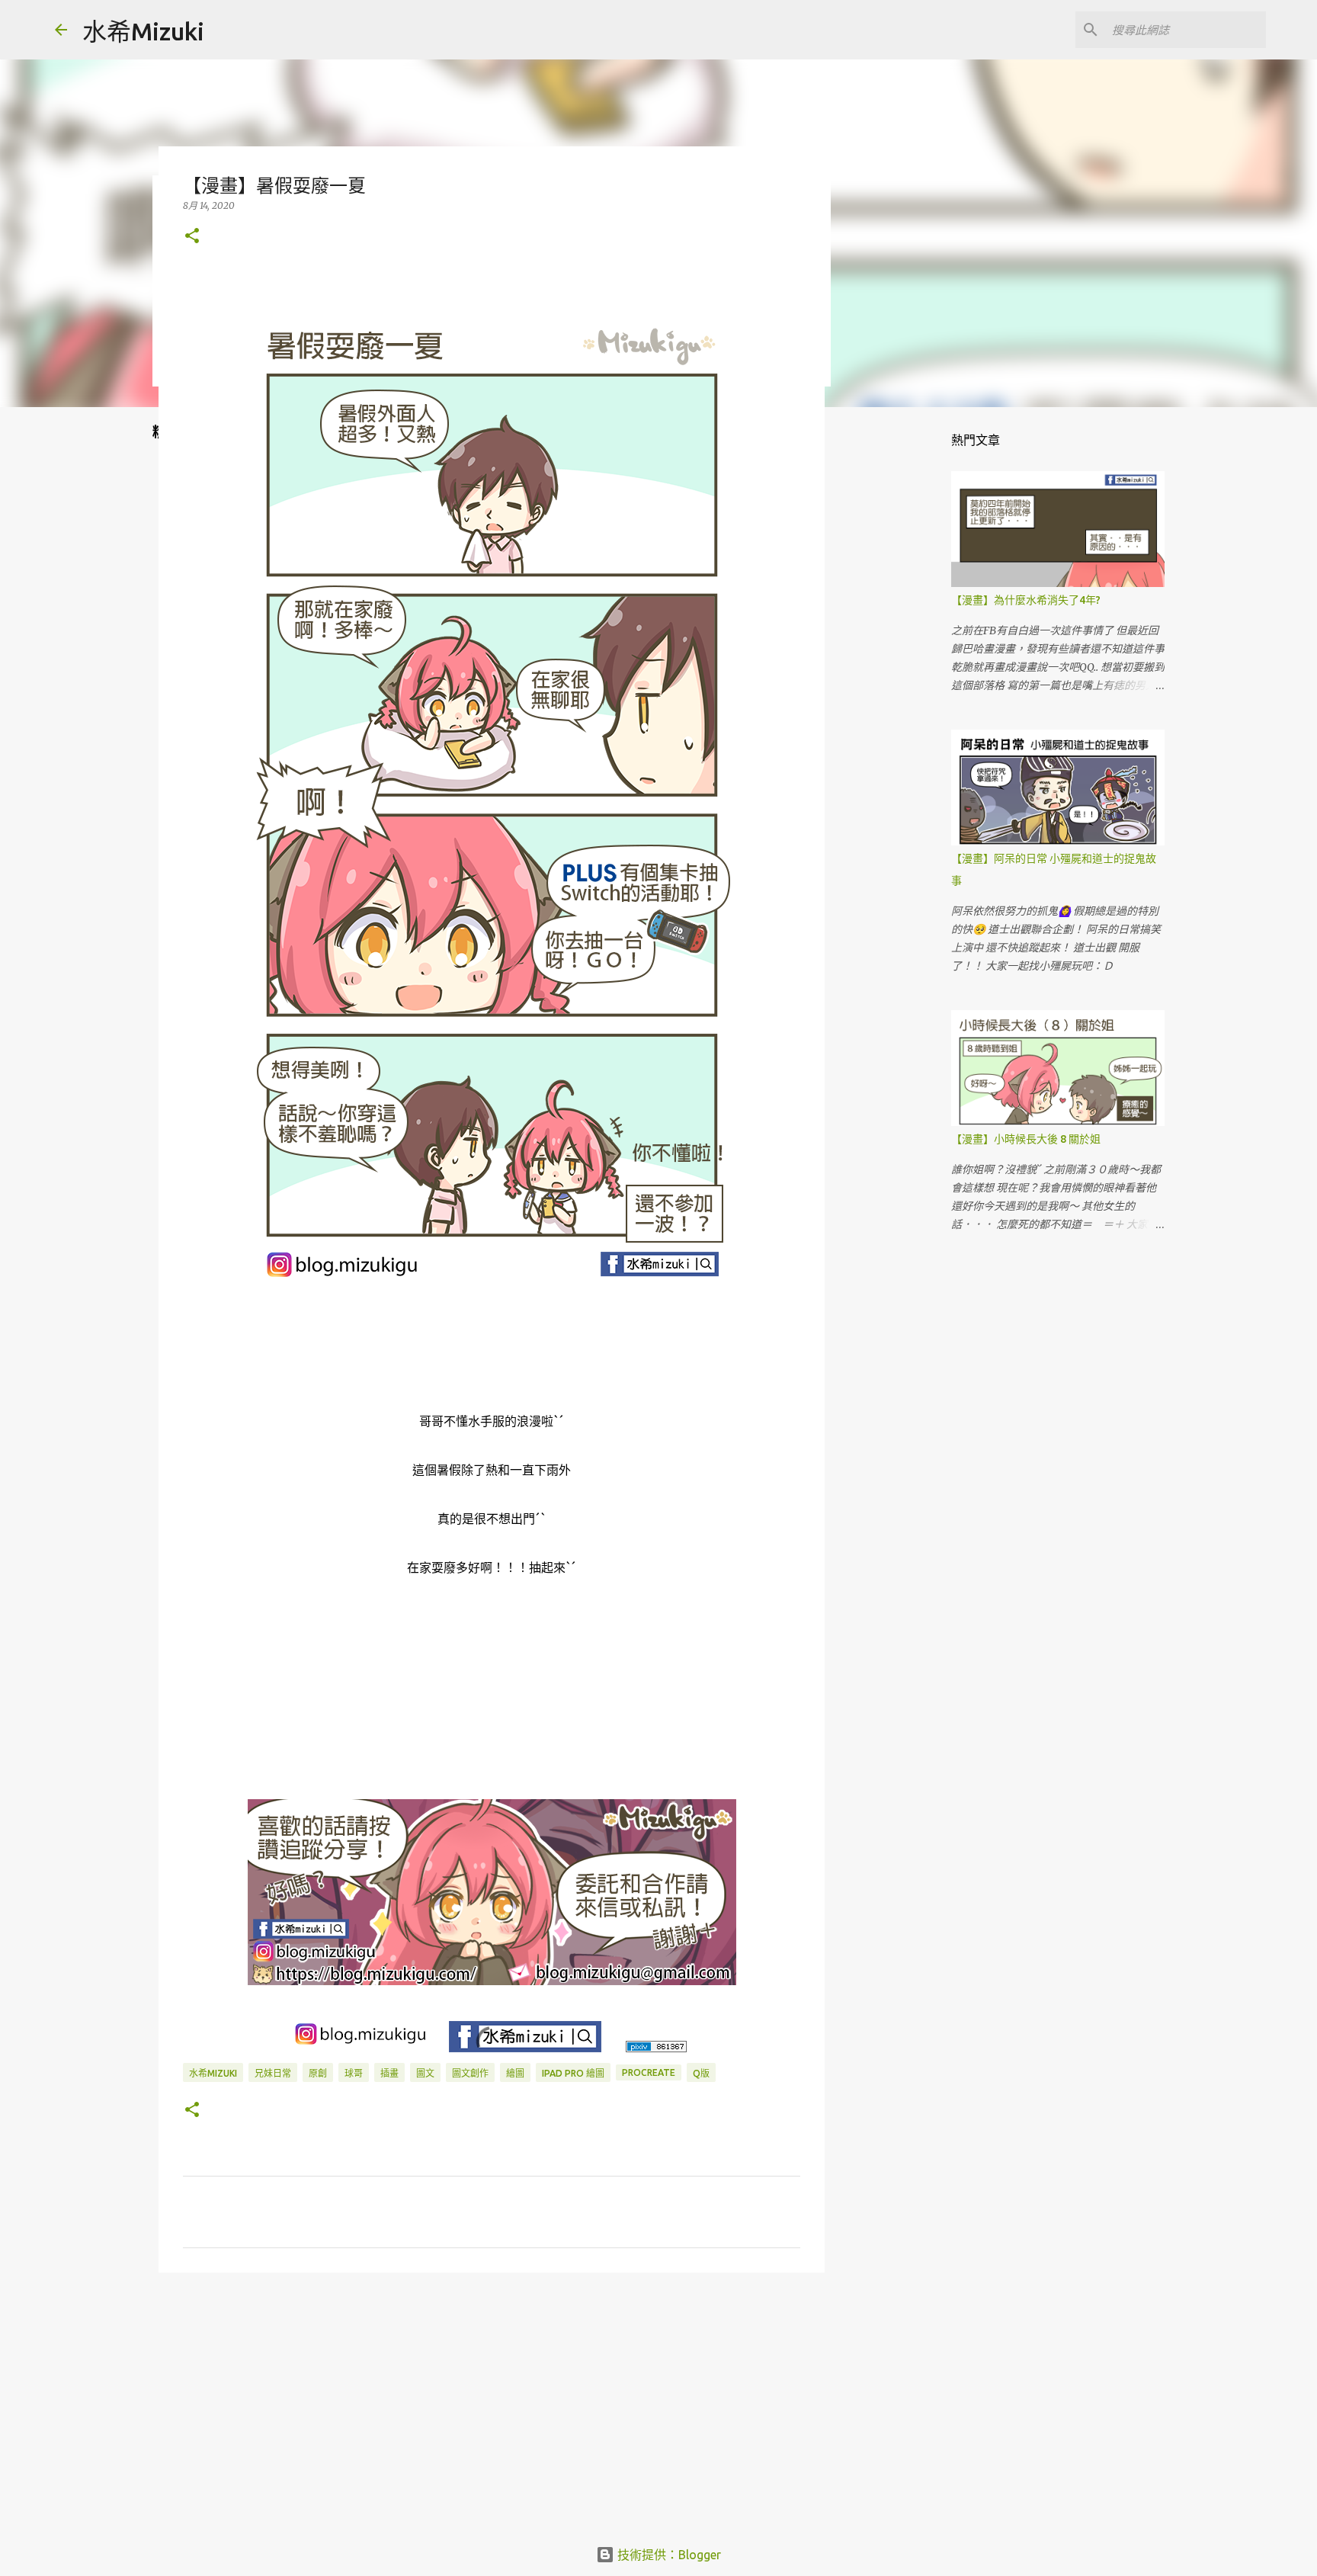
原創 (318, 2073)
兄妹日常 (273, 2073)
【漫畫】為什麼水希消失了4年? (1026, 600)
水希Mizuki (143, 31)
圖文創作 (470, 2073)
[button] (192, 237)
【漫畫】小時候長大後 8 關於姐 (1026, 1139)
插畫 (389, 2073)
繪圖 (515, 2073)
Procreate (649, 2072)
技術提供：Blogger (668, 2555)
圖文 (425, 2073)
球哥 (354, 2073)
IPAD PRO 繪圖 (573, 2073)
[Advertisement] (492, 2402)
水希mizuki (213, 2073)
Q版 (701, 2073)
